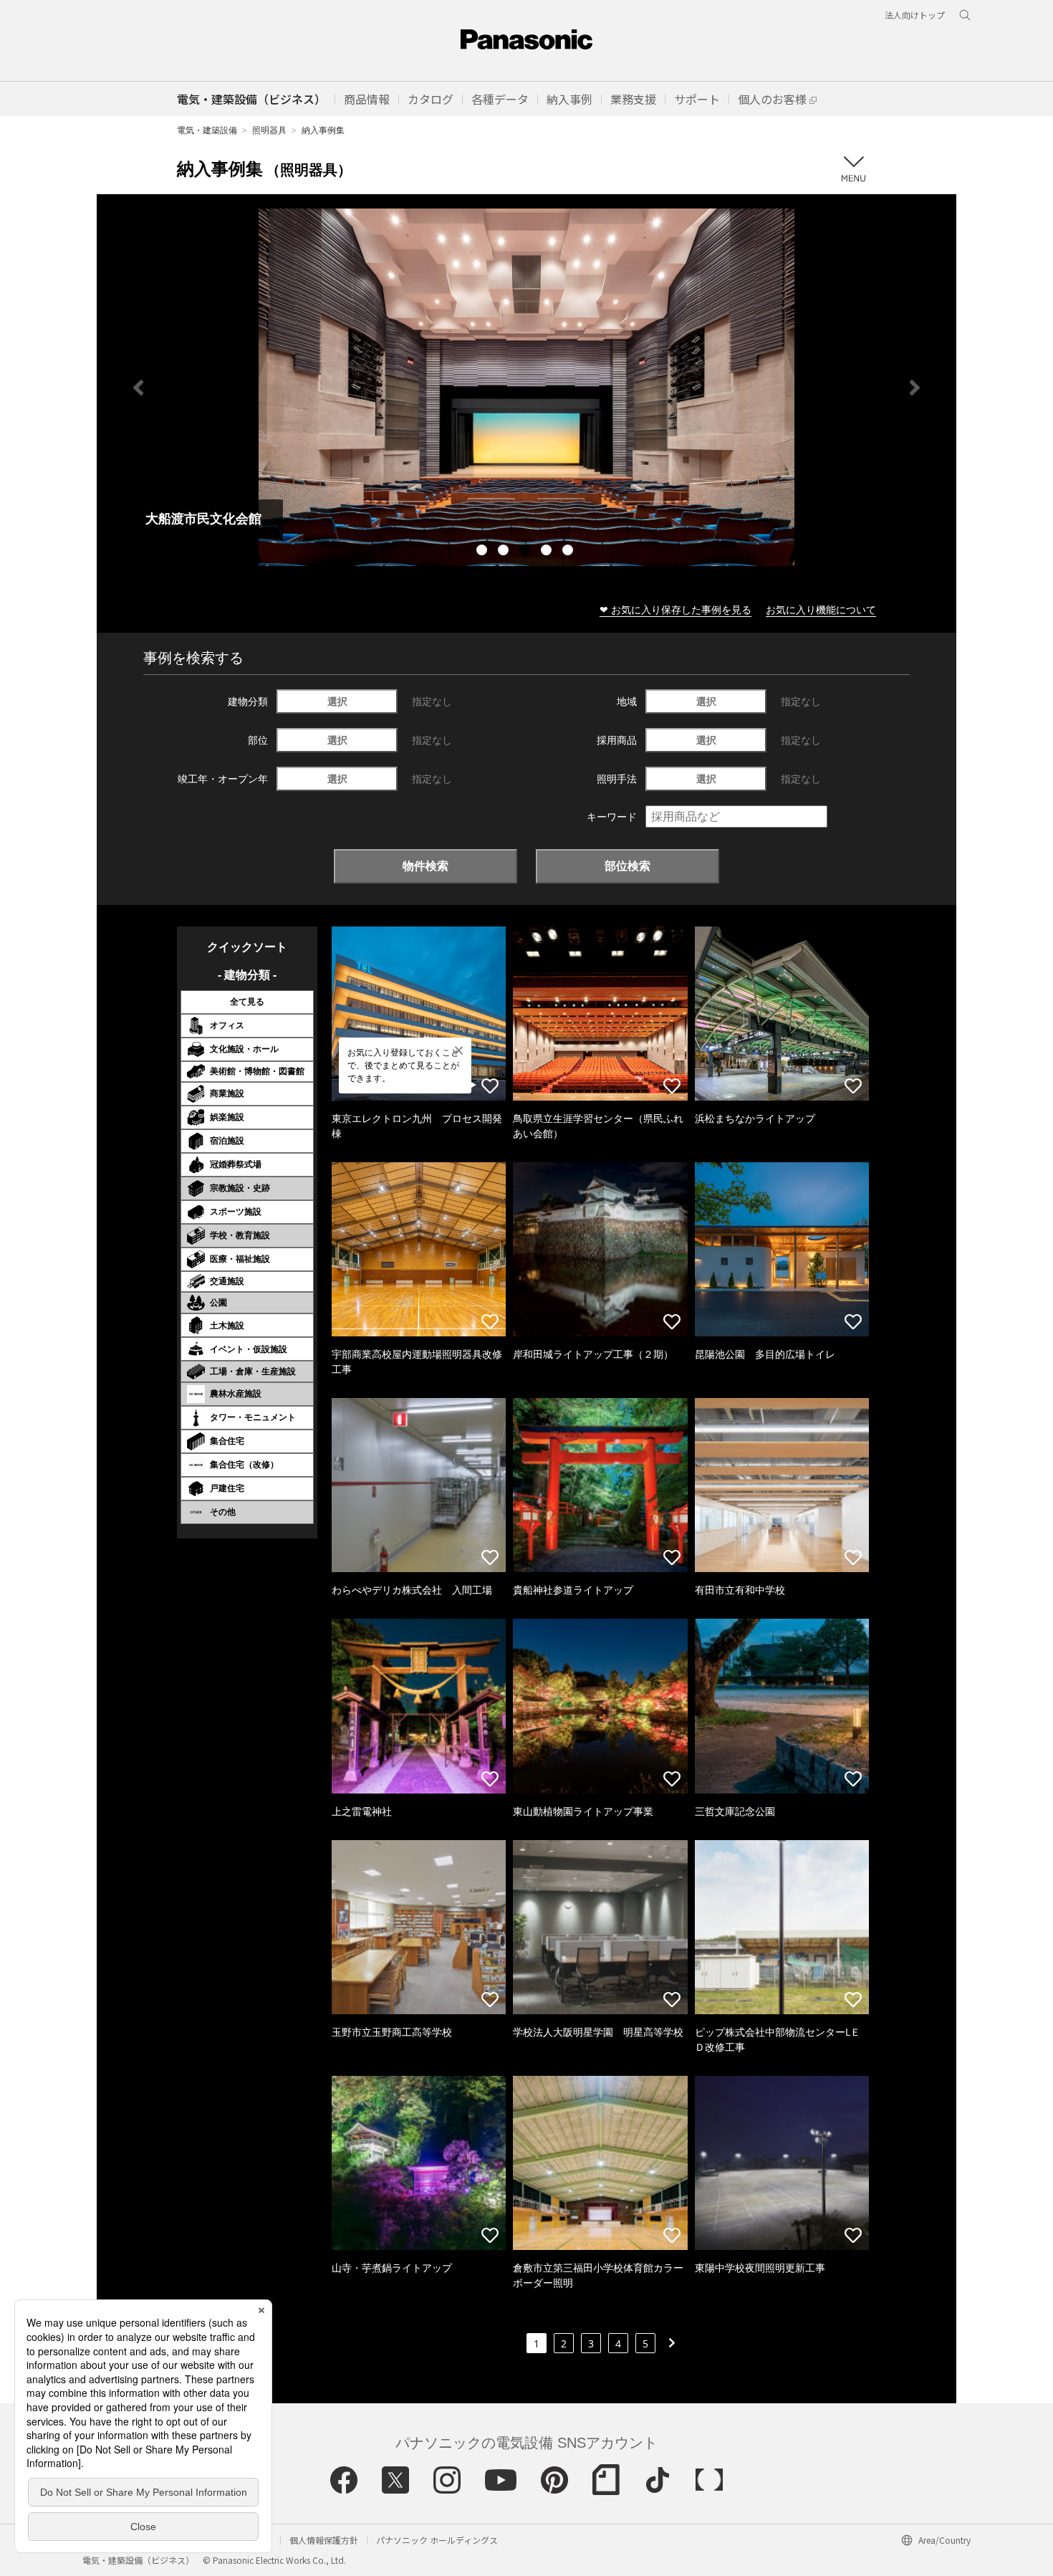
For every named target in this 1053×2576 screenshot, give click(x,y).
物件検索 (425, 866)
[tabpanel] (526, 387)
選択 (337, 701)
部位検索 (628, 866)
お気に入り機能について (821, 609)
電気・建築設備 (207, 130)
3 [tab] (526, 552)
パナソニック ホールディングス (437, 2540)
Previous (138, 388)
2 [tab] (505, 552)
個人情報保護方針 (324, 2540)
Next (915, 388)
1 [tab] (484, 552)
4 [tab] (548, 552)
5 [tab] (569, 552)
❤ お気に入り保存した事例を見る (675, 609)
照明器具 (269, 130)
